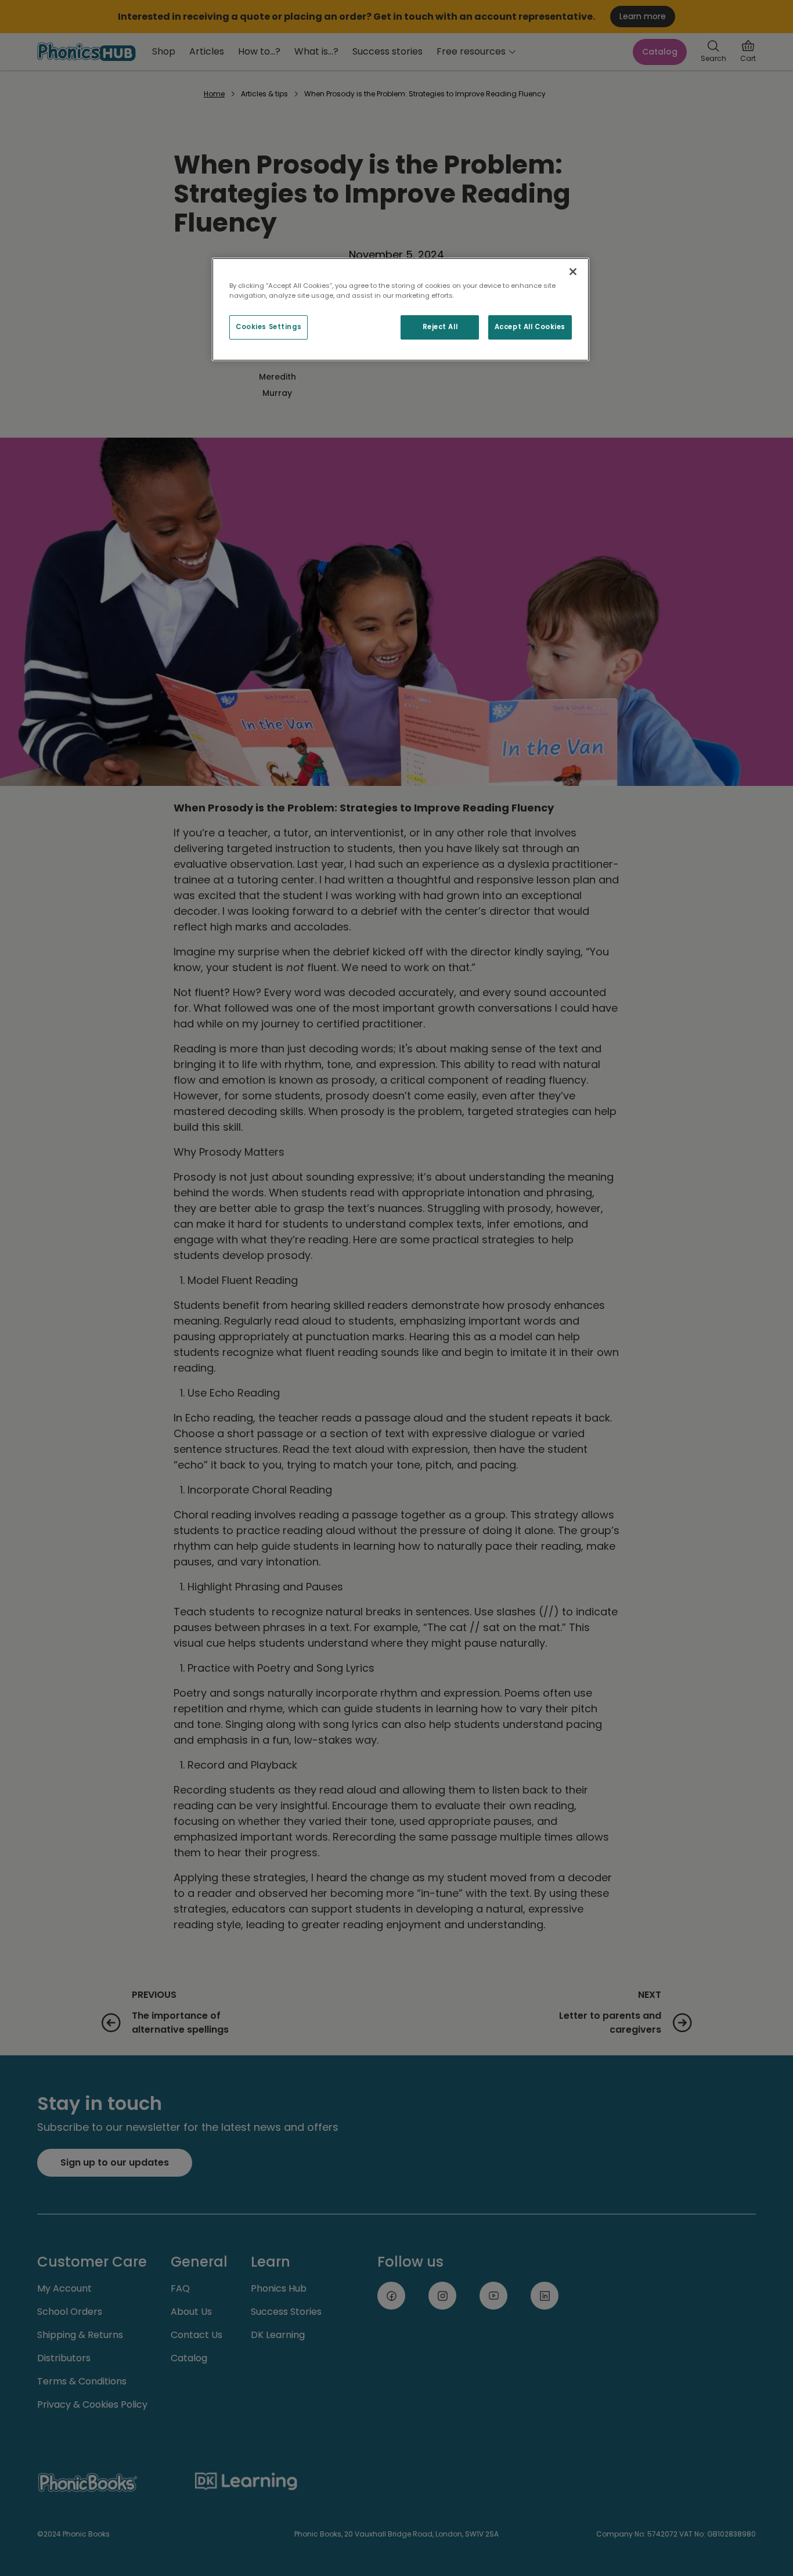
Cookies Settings (268, 327)
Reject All (440, 327)
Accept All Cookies (530, 327)
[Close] (573, 272)
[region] (401, 309)
